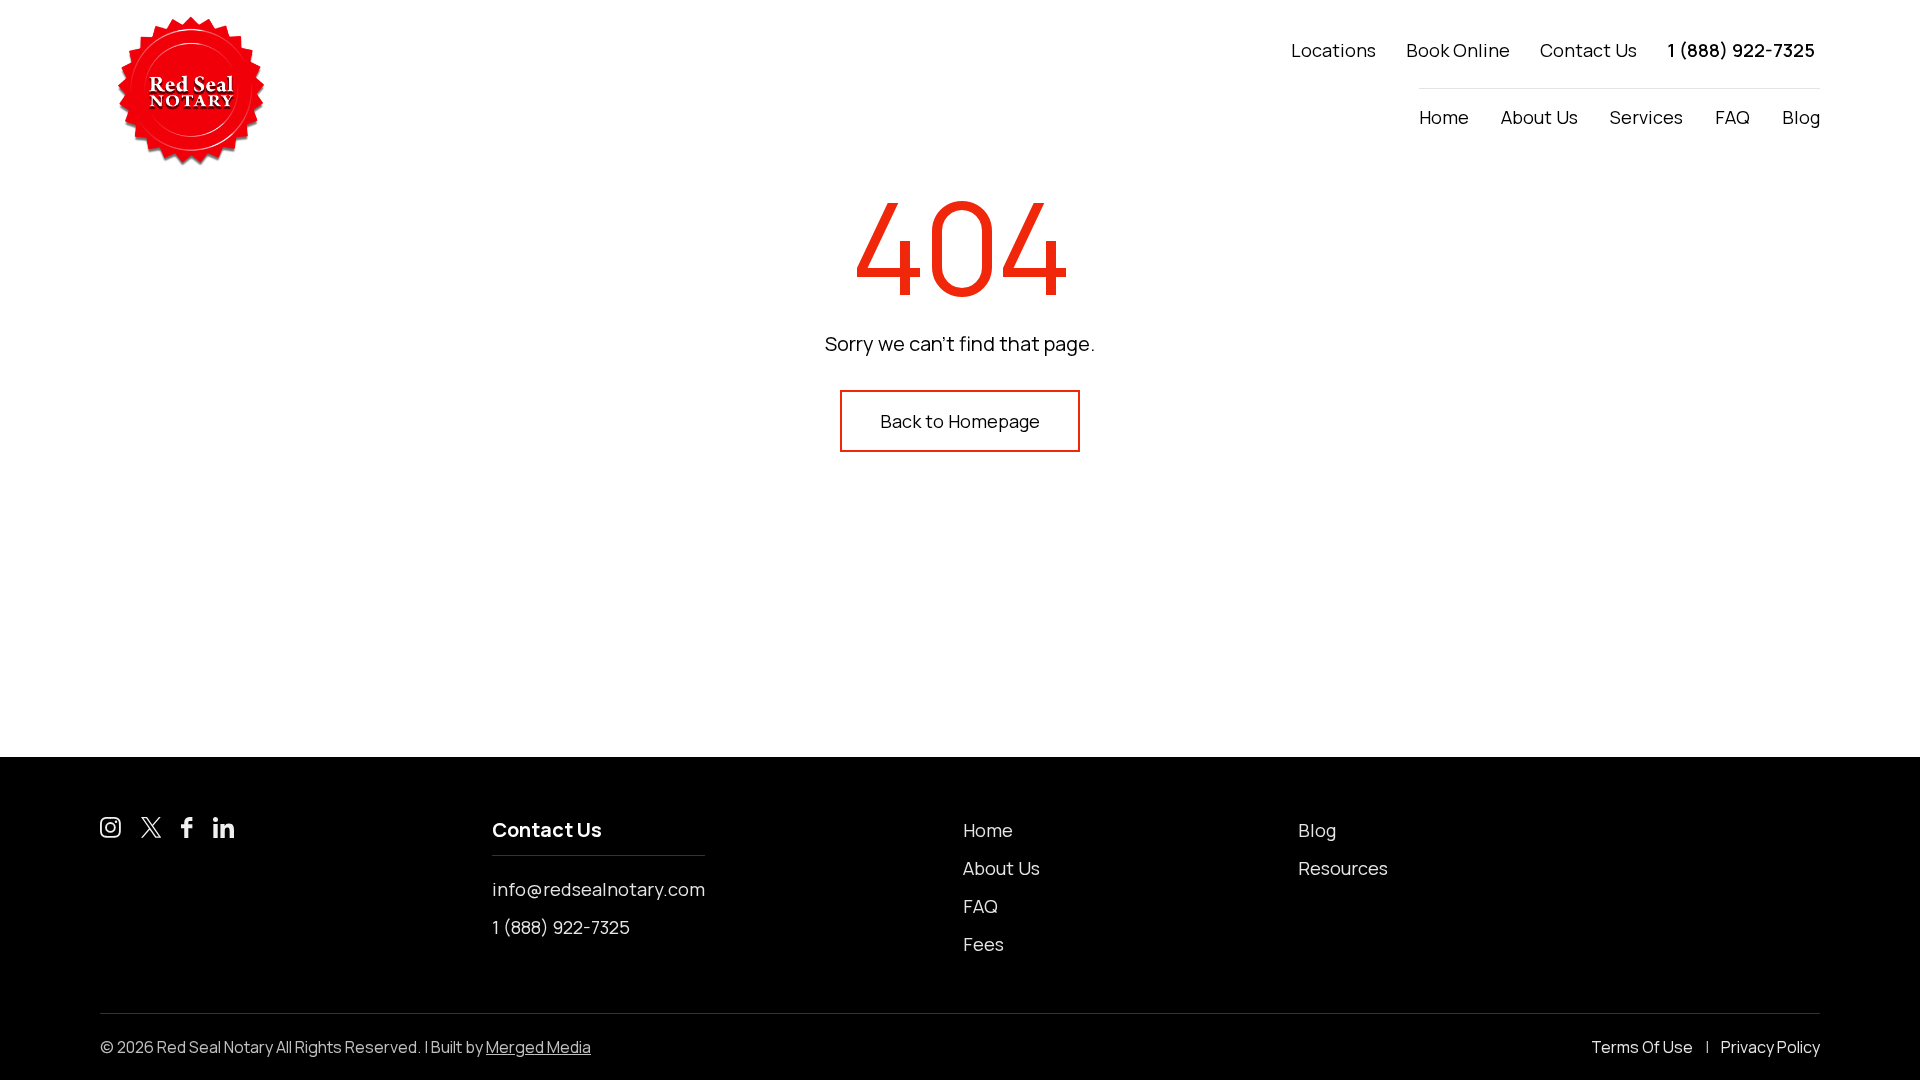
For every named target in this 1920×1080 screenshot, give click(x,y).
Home (1444, 117)
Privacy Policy (1770, 1047)
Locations (1333, 50)
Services (1646, 117)
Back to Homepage (960, 421)
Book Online (1458, 50)
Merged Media (538, 1047)
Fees (983, 944)
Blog (1801, 117)
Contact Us (1588, 50)
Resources (1343, 868)
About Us (1539, 117)
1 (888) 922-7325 (1741, 50)
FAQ (1732, 117)
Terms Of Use (1642, 1047)
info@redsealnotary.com (598, 889)
